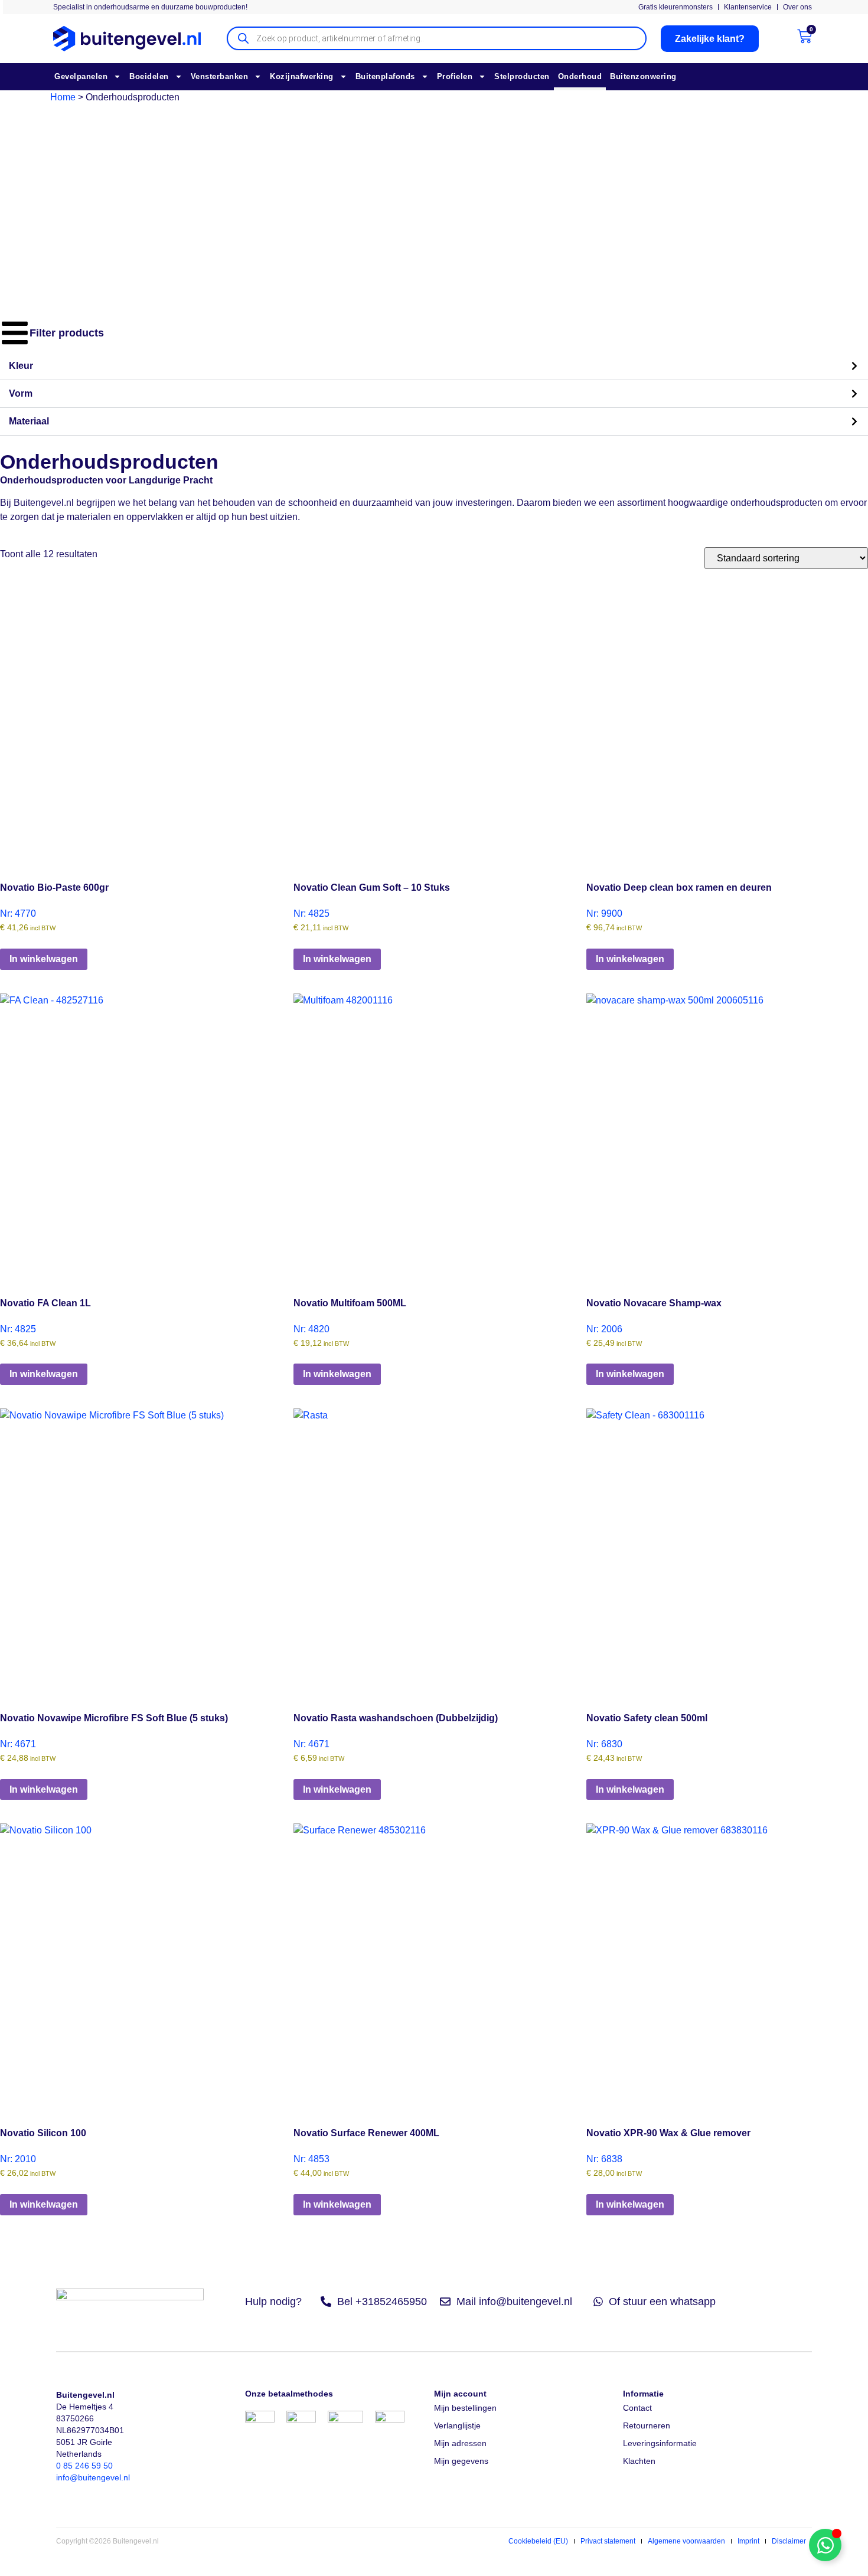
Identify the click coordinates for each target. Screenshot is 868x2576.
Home (63, 97)
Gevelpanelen (81, 76)
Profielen (455, 76)
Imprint (748, 2541)
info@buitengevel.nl (93, 2477)
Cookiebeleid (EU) (538, 2541)
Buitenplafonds (385, 76)
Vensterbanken (220, 76)
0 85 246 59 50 (84, 2466)
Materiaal (29, 421)
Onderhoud (580, 76)
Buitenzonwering (643, 76)
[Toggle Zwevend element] (825, 2545)
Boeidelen (149, 76)
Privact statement (608, 2541)
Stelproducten (522, 76)
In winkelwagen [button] (44, 959)
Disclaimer (789, 2541)
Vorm (21, 393)
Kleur (21, 366)
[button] (434, 366)
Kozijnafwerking (302, 76)
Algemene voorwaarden (686, 2541)
